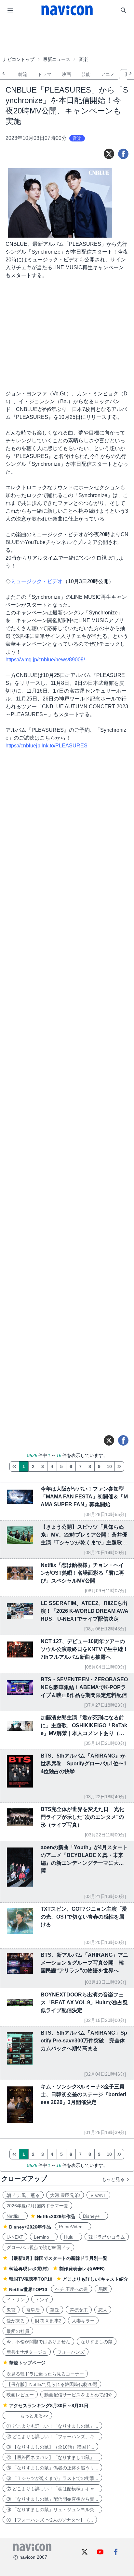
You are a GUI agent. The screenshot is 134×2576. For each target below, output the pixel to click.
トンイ (42, 2300)
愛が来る (16, 2321)
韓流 (23, 74)
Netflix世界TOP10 (28, 2289)
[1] (14, 1466)
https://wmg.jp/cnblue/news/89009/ (45, 660)
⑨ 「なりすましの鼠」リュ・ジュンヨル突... (52, 2510)
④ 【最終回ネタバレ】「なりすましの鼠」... (52, 2457)
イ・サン (16, 2300)
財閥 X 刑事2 (48, 2321)
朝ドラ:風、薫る (23, 2195)
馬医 (103, 2289)
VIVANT (98, 2195)
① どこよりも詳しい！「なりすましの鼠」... (52, 2426)
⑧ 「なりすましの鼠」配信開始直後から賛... (52, 2499)
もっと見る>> (27, 2416)
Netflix (15, 2216)
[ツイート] (109, 154)
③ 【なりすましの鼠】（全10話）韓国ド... (50, 2447)
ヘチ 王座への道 (72, 2289)
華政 (55, 2310)
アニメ (108, 74)
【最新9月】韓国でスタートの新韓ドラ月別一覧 (58, 2258)
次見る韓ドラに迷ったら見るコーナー (45, 2374)
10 (109, 1466)
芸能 (86, 74)
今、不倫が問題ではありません (38, 2342)
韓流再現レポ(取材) (29, 2269)
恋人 (103, 2310)
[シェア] (123, 154)
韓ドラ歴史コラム (107, 2237)
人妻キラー (83, 2321)
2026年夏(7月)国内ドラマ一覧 (37, 2206)
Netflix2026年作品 (56, 2216)
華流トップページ (27, 2363)
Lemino (44, 2237)
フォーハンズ (71, 2352)
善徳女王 (79, 2310)
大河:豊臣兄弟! (65, 2195)
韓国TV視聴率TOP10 (31, 2279)
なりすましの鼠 (97, 2342)
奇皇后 (33, 2310)
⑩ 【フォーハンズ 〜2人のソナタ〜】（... (50, 2520)
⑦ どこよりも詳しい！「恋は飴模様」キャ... (52, 2489)
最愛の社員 (18, 2331)
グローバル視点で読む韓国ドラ (38, 2247)
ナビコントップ (19, 59)
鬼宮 (11, 2310)
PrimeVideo (73, 2227)
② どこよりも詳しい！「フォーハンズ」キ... (52, 2436)
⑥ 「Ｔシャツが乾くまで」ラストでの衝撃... (52, 2478)
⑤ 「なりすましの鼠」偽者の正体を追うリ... (52, 2468)
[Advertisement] (67, 37)
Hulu (71, 2237)
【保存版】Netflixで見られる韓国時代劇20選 (52, 2384)
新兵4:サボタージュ (27, 2352)
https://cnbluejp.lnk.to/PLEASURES (47, 746)
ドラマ (45, 74)
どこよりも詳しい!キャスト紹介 (95, 2279)
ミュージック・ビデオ (37, 581)
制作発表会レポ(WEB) (82, 2269)
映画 (66, 74)
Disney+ (94, 2216)
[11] (119, 1466)
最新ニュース (57, 59)
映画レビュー (20, 2395)
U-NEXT (15, 2237)
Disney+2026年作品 (30, 2227)
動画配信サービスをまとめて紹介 (78, 2395)
